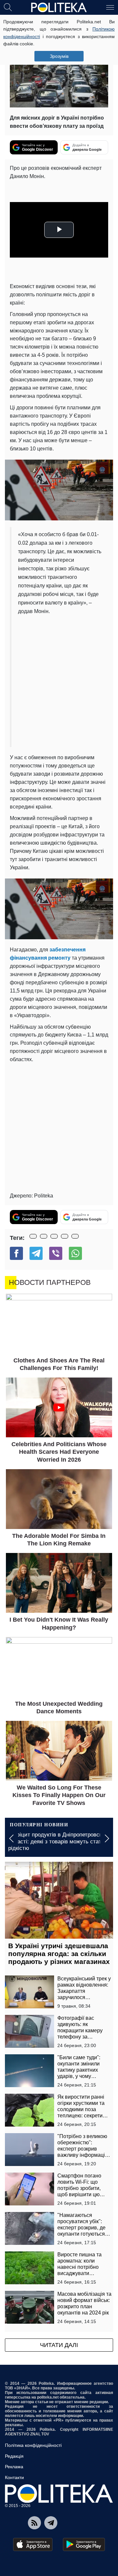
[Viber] (56, 1253)
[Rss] (34, 2523)
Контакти (14, 2477)
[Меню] (110, 7)
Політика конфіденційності (33, 2445)
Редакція (14, 2456)
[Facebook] (16, 1253)
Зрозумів (59, 56)
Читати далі (59, 2345)
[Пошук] (8, 7)
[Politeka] (59, 8)
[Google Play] (84, 2544)
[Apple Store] (33, 2544)
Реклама (14, 2467)
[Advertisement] (59, 678)
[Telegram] (36, 1253)
